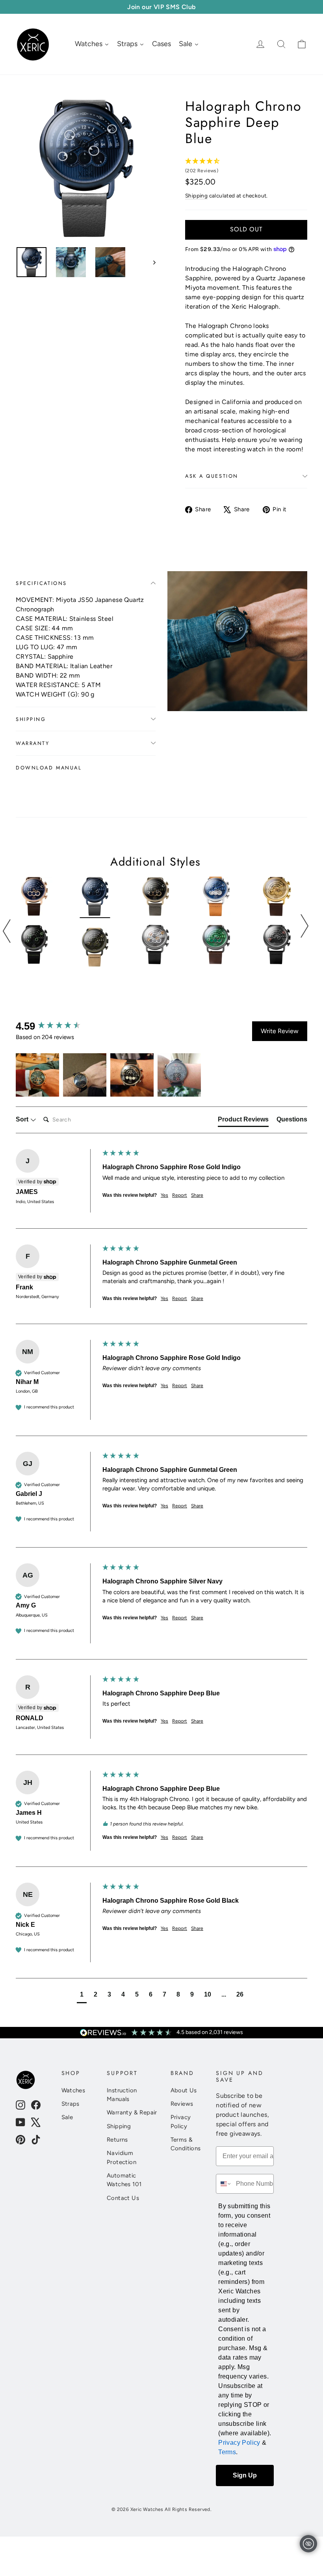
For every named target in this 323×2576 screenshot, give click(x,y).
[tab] (243, 1121)
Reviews (182, 2104)
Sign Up (245, 2475)
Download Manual (49, 768)
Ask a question (212, 476)
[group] (57, 1026)
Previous (7, 931)
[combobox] (224, 2184)
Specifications (41, 583)
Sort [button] (23, 1119)
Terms (227, 2452)
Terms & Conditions (186, 2144)
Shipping (196, 196)
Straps (71, 2104)
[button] (37, 1075)
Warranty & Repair (132, 2112)
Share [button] (197, 1195)
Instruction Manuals (122, 2095)
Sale (67, 2117)
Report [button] (180, 1195)
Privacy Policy (181, 2122)
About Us (184, 2090)
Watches (73, 2090)
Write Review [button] (280, 1031)
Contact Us (123, 2198)
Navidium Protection (122, 2157)
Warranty (32, 743)
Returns (117, 2140)
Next (304, 926)
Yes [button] (164, 1195)
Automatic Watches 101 (124, 2180)
